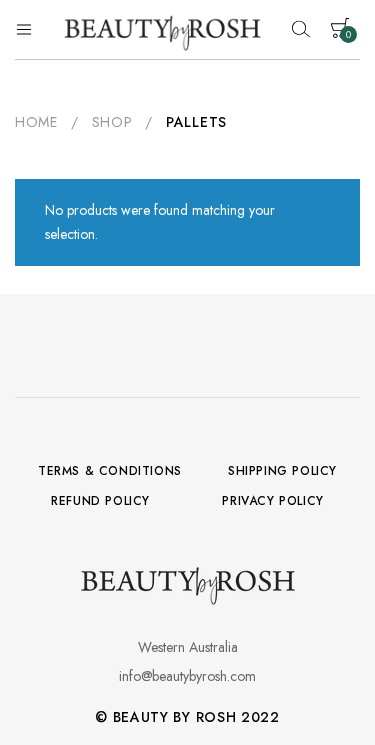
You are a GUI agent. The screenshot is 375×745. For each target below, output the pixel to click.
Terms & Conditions (110, 471)
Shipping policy (282, 471)
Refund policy (100, 501)
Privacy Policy (272, 501)
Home (36, 122)
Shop (112, 122)
